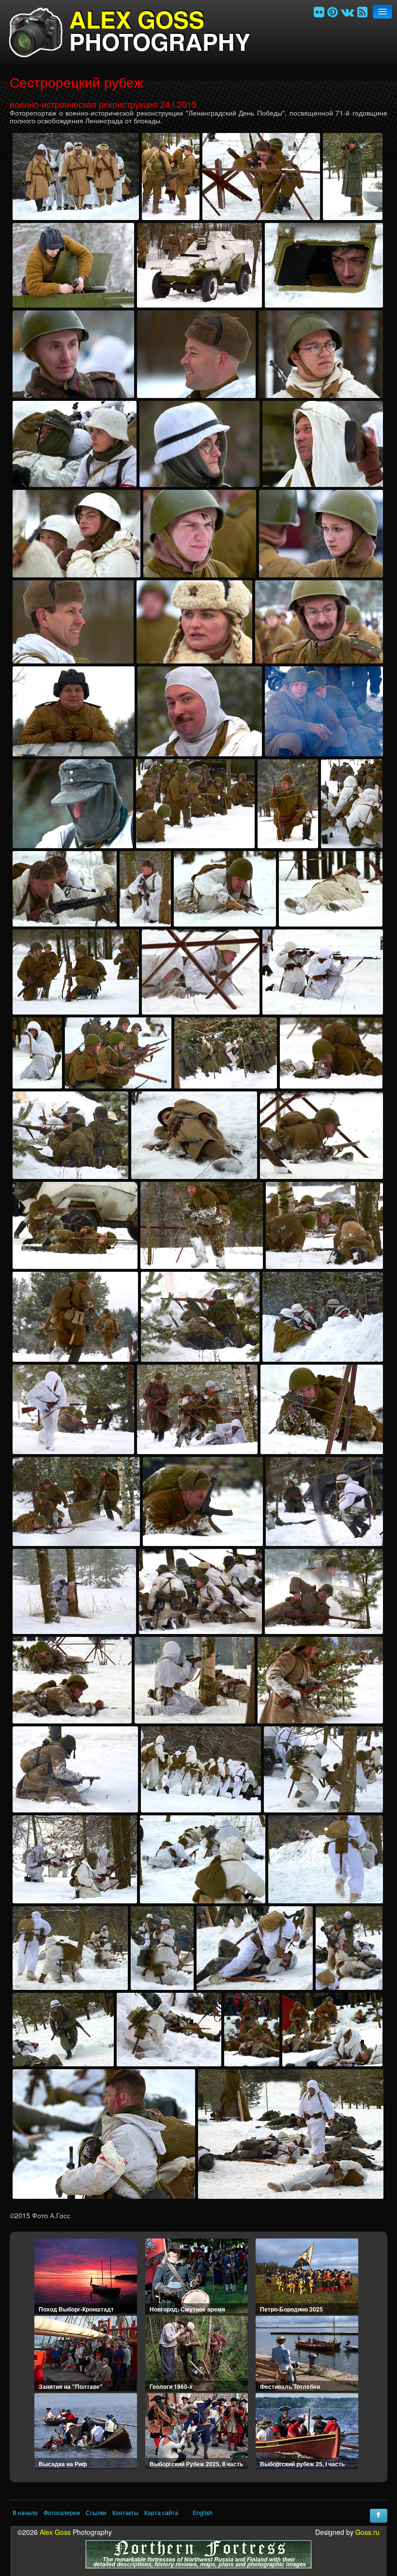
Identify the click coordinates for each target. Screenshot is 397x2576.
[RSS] (362, 11)
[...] (76, 177)
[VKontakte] (347, 11)
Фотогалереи (62, 2513)
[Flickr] (319, 11)
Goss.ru (367, 2532)
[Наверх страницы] (379, 2516)
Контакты (125, 2513)
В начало (25, 2513)
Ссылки (96, 2513)
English (203, 2513)
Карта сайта (161, 2513)
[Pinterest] (332, 11)
